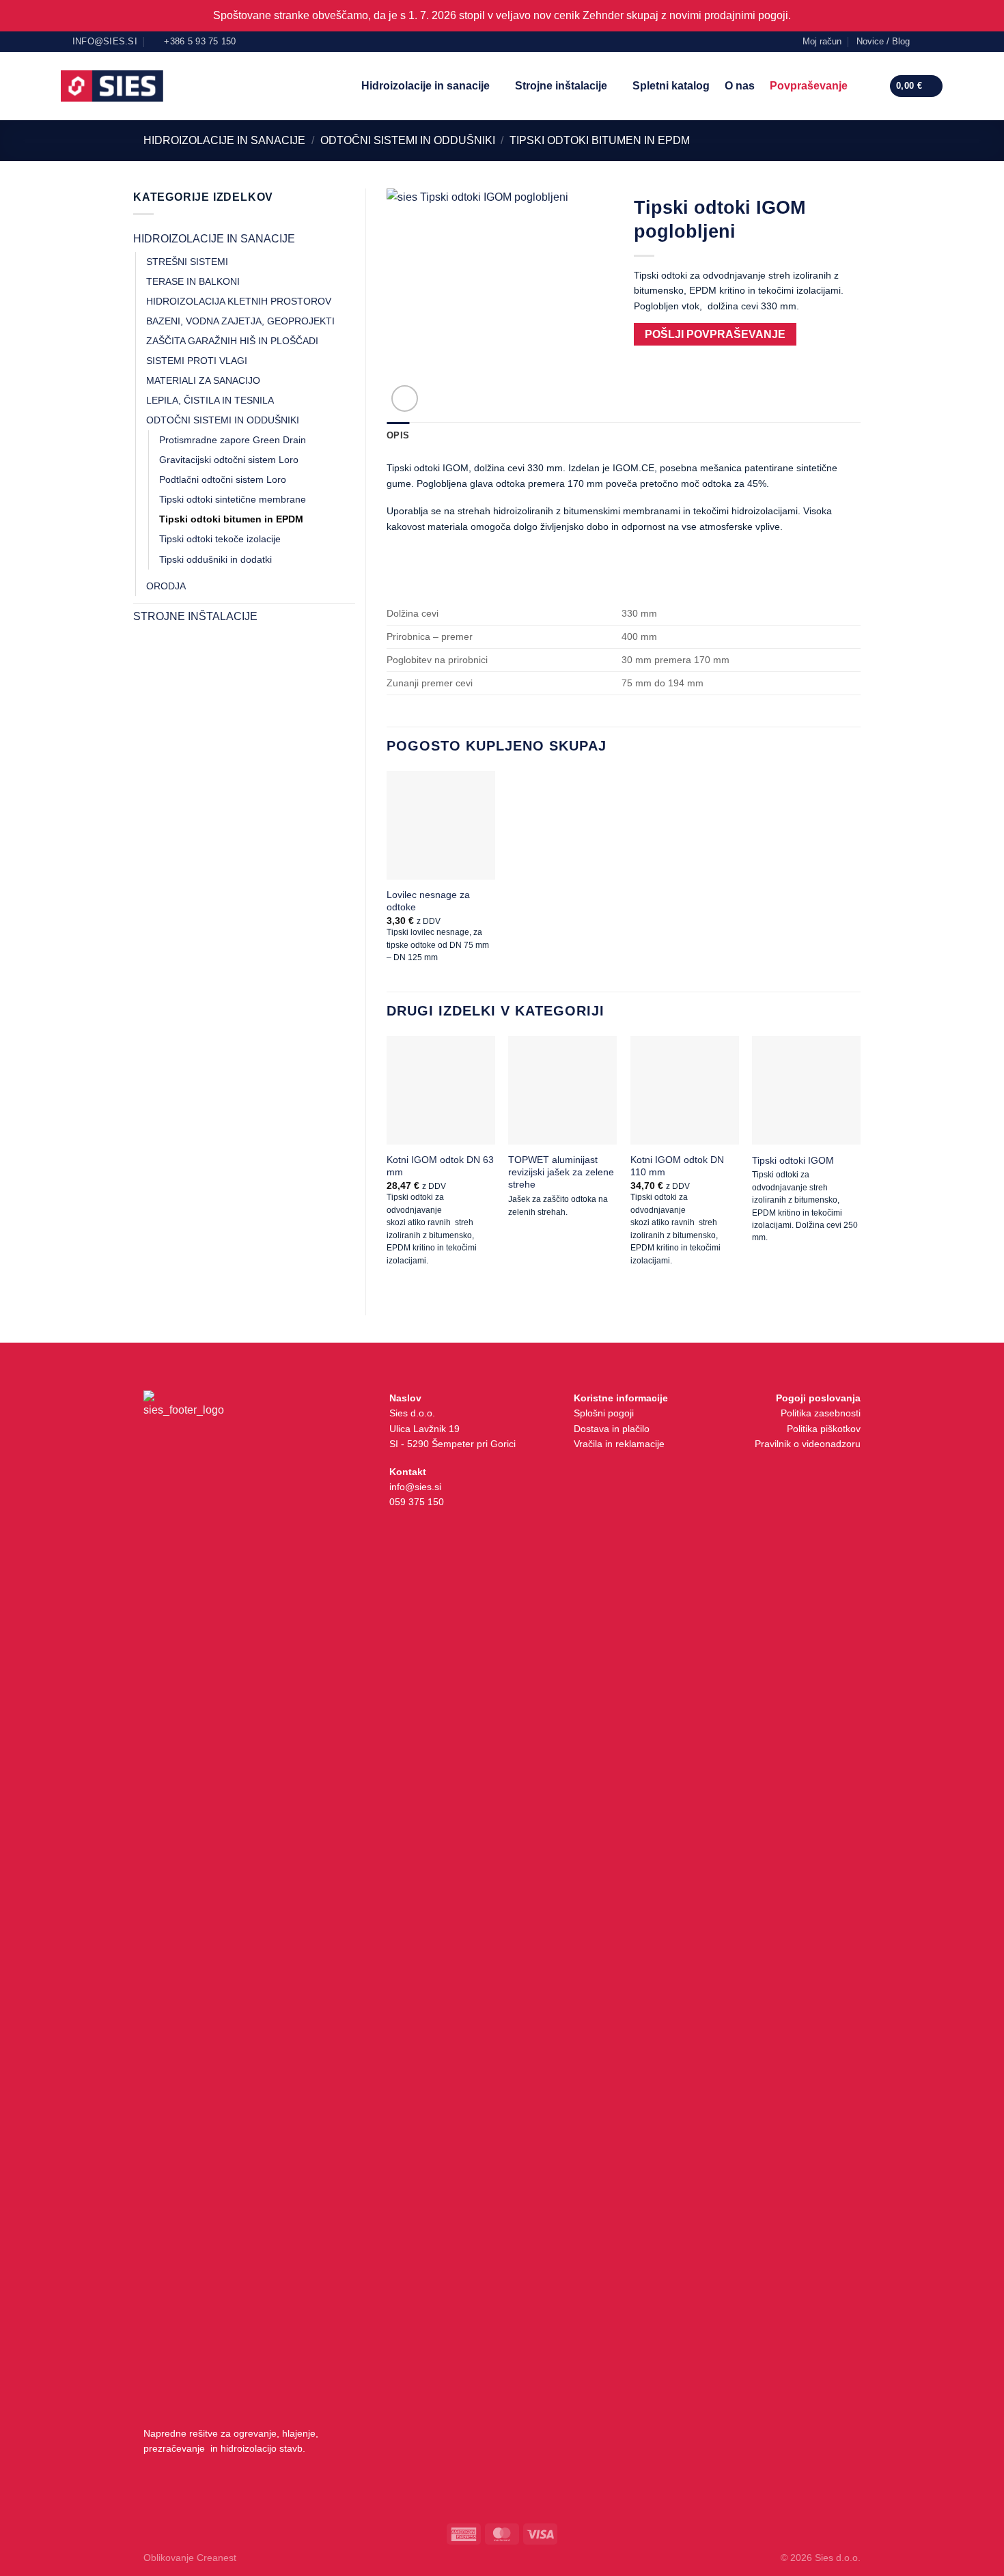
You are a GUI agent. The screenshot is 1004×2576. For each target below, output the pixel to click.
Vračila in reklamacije (619, 1444)
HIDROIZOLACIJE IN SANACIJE (224, 140)
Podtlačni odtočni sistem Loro (223, 479)
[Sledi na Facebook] (924, 41)
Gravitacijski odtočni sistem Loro (229, 460)
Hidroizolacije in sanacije (426, 86)
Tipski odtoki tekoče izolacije (220, 539)
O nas (740, 86)
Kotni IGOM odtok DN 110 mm (677, 1166)
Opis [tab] (398, 435)
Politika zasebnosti (821, 1413)
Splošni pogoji (604, 1413)
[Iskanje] (868, 86)
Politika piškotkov (824, 1429)
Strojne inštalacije (561, 86)
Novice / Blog (883, 41)
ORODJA (166, 586)
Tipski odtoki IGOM (793, 1160)
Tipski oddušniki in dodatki (215, 559)
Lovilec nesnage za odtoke (428, 901)
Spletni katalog (671, 86)
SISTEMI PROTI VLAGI (197, 361)
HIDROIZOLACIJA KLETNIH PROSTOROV (239, 301)
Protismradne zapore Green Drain (233, 440)
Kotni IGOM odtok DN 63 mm (440, 1166)
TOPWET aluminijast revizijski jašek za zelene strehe (561, 1172)
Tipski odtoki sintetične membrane (233, 499)
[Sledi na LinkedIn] (937, 41)
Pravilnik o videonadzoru (808, 1444)
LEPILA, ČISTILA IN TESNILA (210, 400)
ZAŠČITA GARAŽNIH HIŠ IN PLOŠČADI (232, 341)
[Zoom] (405, 398)
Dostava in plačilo (612, 1429)
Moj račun (822, 41)
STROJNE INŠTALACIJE (195, 616)
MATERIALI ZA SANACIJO (203, 380)
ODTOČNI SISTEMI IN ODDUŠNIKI (408, 140)
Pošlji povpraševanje (715, 334)
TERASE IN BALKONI (193, 281)
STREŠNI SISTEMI (187, 262)
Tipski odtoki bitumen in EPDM (600, 140)
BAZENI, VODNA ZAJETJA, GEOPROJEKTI (240, 321)
